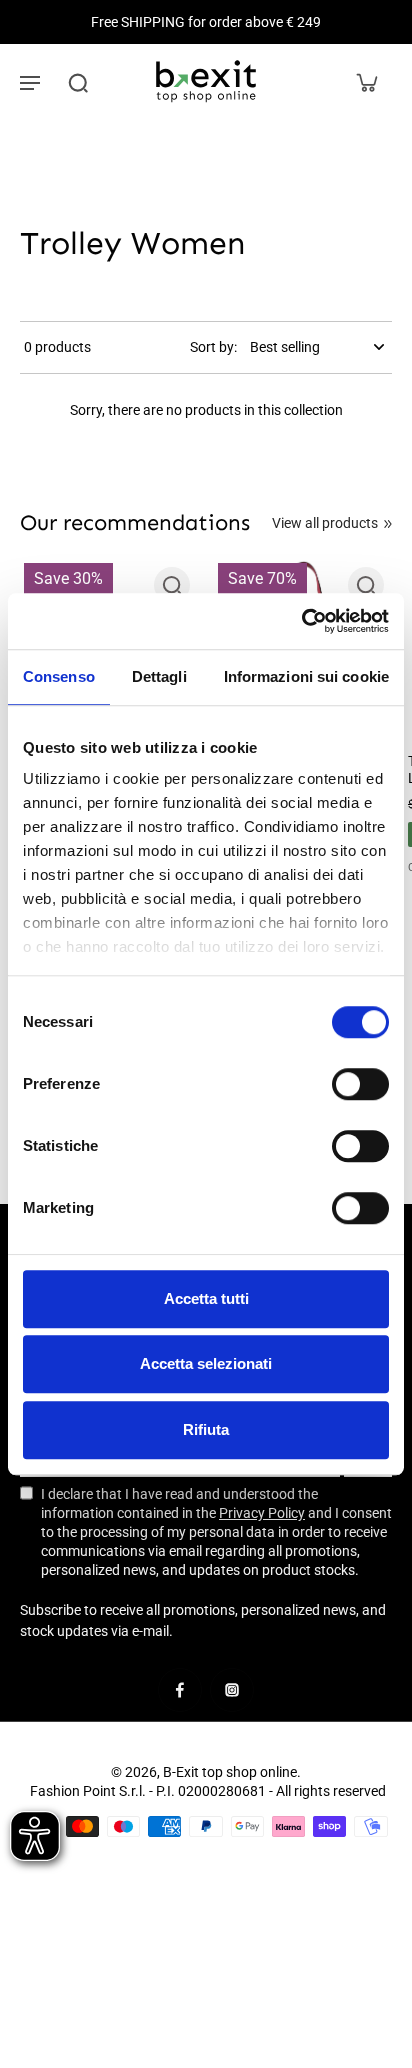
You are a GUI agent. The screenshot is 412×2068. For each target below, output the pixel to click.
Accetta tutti (206, 1298)
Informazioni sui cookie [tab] (306, 676)
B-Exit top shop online (230, 1772)
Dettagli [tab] (159, 676)
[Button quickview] (172, 585)
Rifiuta (206, 1429)
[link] (388, 524)
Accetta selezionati (206, 1363)
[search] (78, 82)
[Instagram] (232, 1690)
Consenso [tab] (59, 676)
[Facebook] (180, 1690)
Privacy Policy (262, 1513)
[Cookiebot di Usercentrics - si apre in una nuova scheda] (301, 621)
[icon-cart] (366, 82)
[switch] (360, 1084)
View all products (325, 523)
